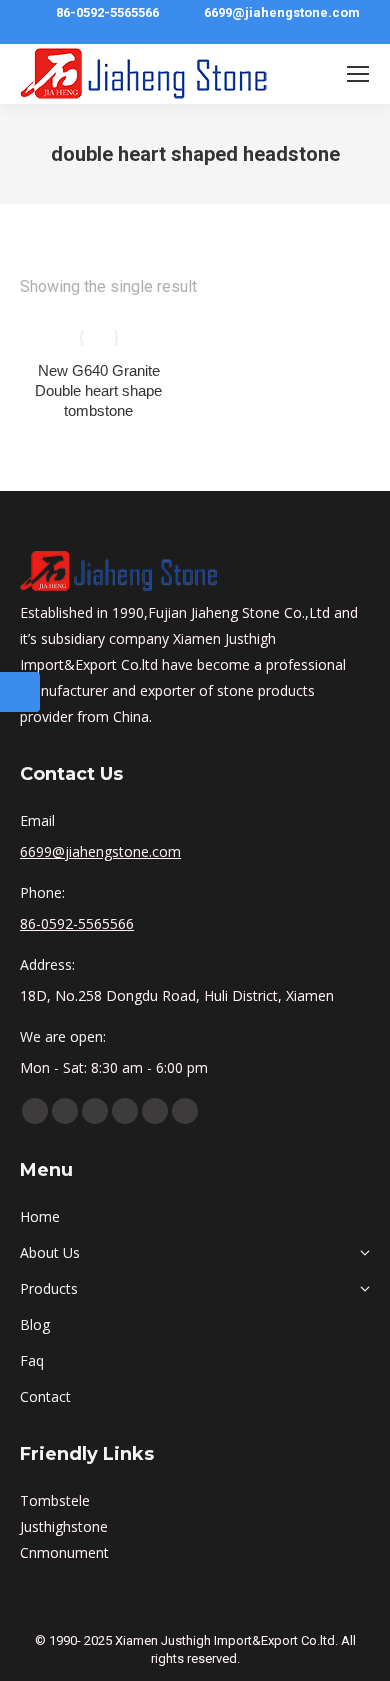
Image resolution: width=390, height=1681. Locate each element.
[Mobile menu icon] (358, 74)
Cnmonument (64, 1552)
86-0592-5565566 (107, 12)
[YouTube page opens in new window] (65, 1111)
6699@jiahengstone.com (282, 12)
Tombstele (55, 1500)
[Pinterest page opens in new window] (125, 1111)
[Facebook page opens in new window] (35, 1111)
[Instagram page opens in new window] (155, 1111)
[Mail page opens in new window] (185, 1111)
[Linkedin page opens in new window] (95, 1111)
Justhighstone (64, 1526)
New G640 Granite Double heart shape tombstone (98, 390)
